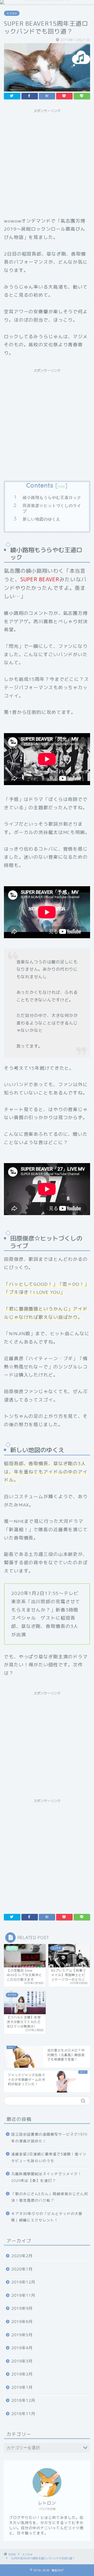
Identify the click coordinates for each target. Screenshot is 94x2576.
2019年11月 (23, 2295)
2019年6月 (22, 2322)
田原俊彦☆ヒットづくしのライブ (52, 508)
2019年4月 (22, 2348)
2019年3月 (22, 2361)
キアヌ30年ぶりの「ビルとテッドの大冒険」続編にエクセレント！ (47, 2217)
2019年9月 (22, 2308)
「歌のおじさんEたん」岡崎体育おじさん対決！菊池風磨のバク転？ (50, 2197)
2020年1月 (22, 2269)
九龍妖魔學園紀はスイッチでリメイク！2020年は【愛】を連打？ (46, 2177)
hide (61, 486)
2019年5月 (22, 2335)
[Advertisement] (47, 162)
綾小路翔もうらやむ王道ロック (52, 497)
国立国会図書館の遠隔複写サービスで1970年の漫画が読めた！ (49, 2138)
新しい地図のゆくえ (42, 519)
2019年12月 (23, 2282)
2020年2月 (22, 2256)
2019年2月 (22, 2374)
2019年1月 (22, 2387)
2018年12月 (23, 2400)
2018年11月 (23, 2414)
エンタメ (12, 13)
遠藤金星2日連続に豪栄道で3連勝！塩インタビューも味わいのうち (49, 2157)
